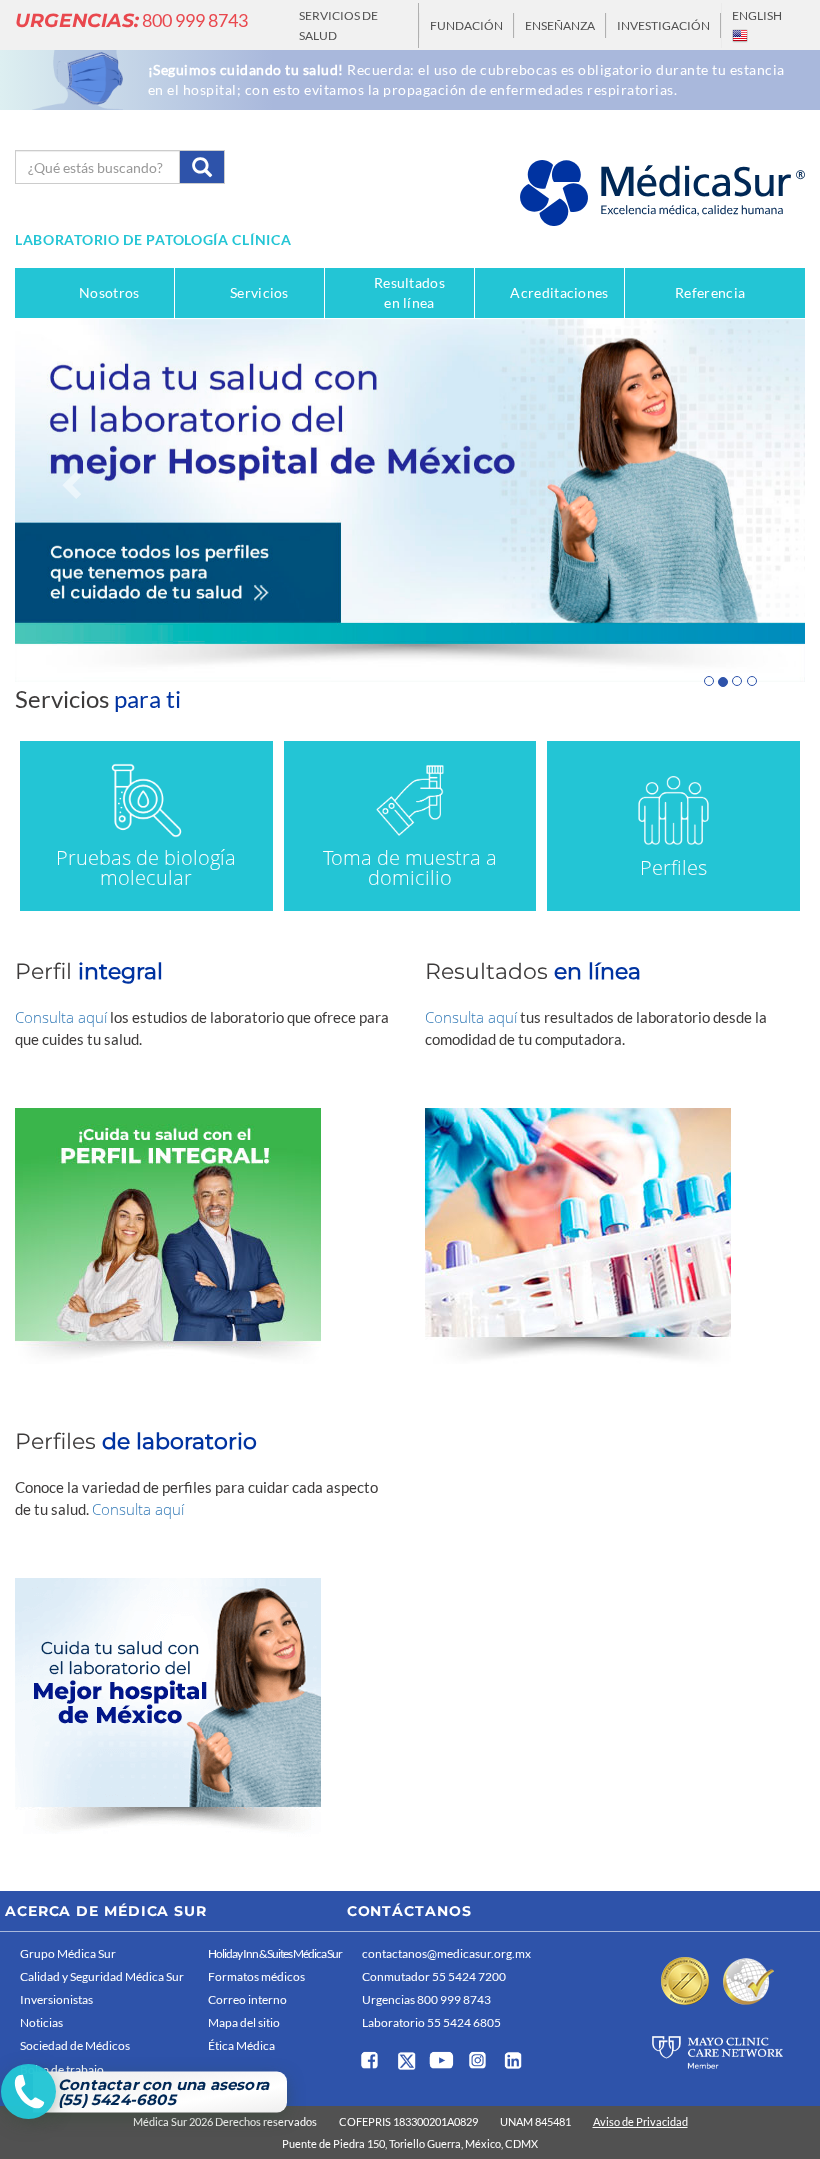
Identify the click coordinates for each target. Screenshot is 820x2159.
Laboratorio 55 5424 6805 (431, 2022)
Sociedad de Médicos (75, 2045)
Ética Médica (241, 2045)
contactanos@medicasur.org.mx (446, 1953)
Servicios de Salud (338, 25)
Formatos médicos (256, 1976)
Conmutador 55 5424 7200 (434, 1976)
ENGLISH (757, 15)
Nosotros (109, 292)
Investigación (663, 25)
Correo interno (247, 1999)
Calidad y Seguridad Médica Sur (102, 1976)
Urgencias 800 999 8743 (426, 1999)
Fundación (466, 25)
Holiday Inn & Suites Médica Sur (275, 1953)
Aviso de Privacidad (640, 2121)
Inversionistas (56, 1999)
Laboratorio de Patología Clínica (153, 239)
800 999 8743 (131, 20)
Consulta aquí (61, 1017)
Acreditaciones (559, 292)
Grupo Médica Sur (68, 1953)
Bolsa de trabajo (62, 2069)
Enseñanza (560, 25)
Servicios (259, 292)
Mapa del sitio (244, 2022)
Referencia (710, 292)
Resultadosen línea (409, 292)
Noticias (41, 2022)
